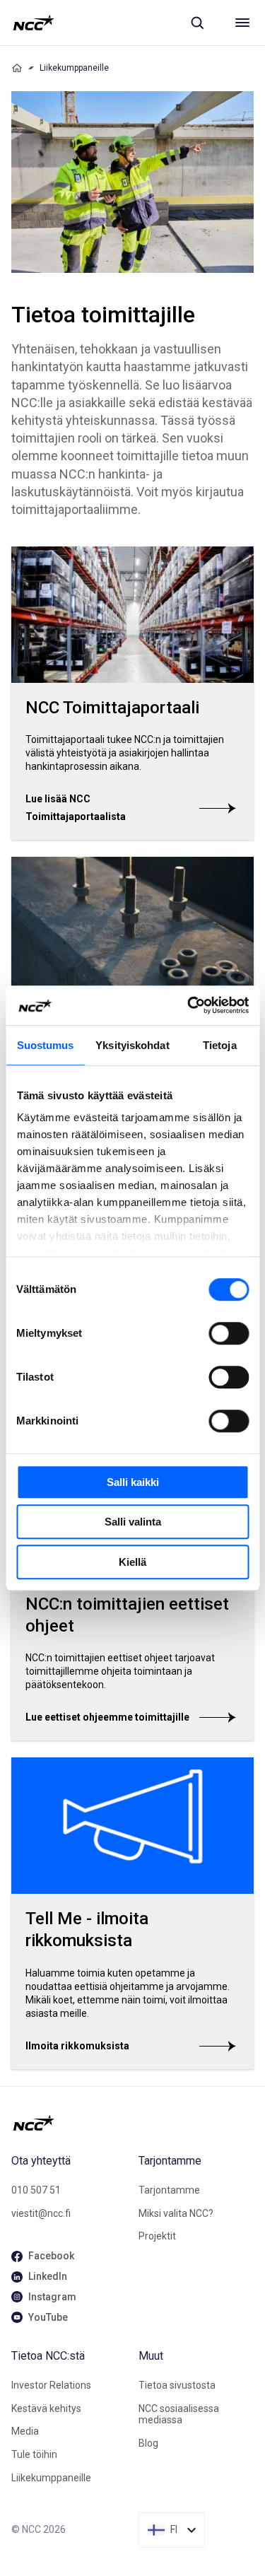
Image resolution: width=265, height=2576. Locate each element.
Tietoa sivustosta (177, 2385)
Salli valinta (133, 1522)
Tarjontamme (169, 2190)
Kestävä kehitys (46, 2408)
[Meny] (242, 23)
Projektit (157, 2236)
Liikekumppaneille (51, 2478)
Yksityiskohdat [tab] (132, 1045)
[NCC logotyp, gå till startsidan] (34, 23)
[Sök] (197, 23)
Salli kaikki (133, 1482)
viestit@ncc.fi (41, 2213)
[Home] (17, 68)
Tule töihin (34, 2454)
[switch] (229, 1333)
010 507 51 (36, 2190)
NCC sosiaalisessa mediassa (179, 2414)
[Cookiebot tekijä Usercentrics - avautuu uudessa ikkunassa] (189, 1005)
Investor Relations (51, 2385)
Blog (148, 2443)
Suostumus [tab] (46, 1045)
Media (25, 2431)
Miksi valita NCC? (176, 2213)
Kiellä (132, 1562)
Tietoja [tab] (220, 1045)
